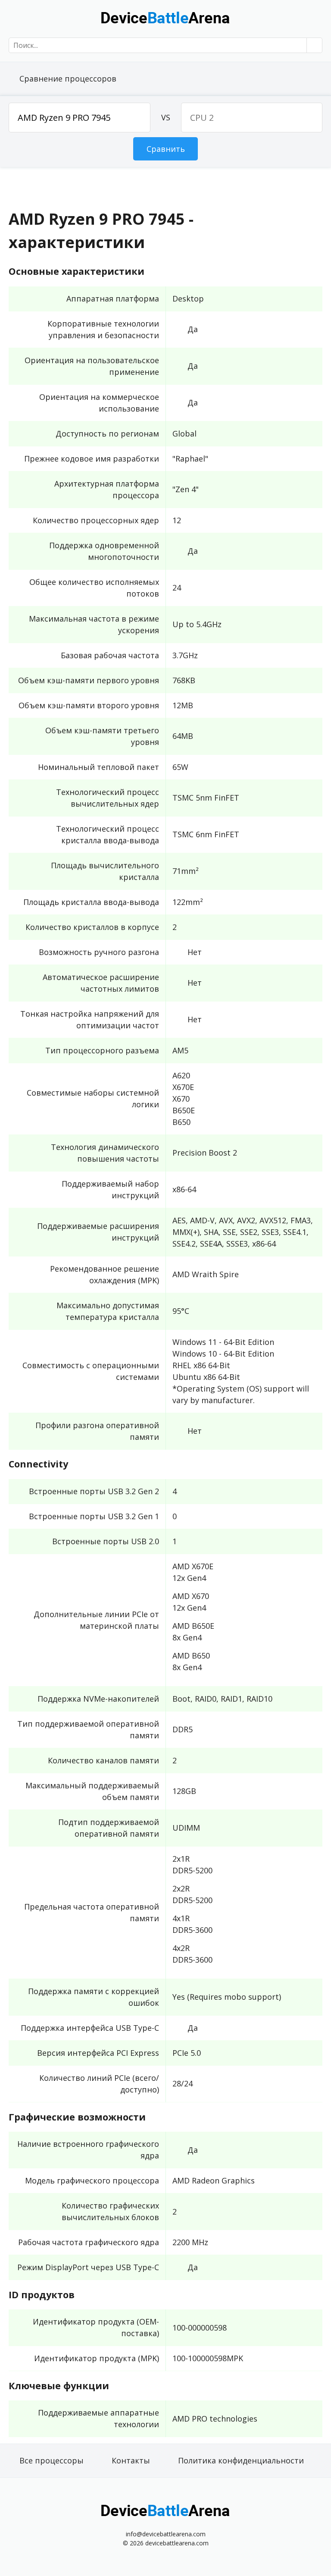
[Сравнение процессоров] (165, 17)
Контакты (131, 2460)
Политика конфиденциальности (241, 2460)
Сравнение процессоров (68, 79)
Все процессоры (52, 2460)
